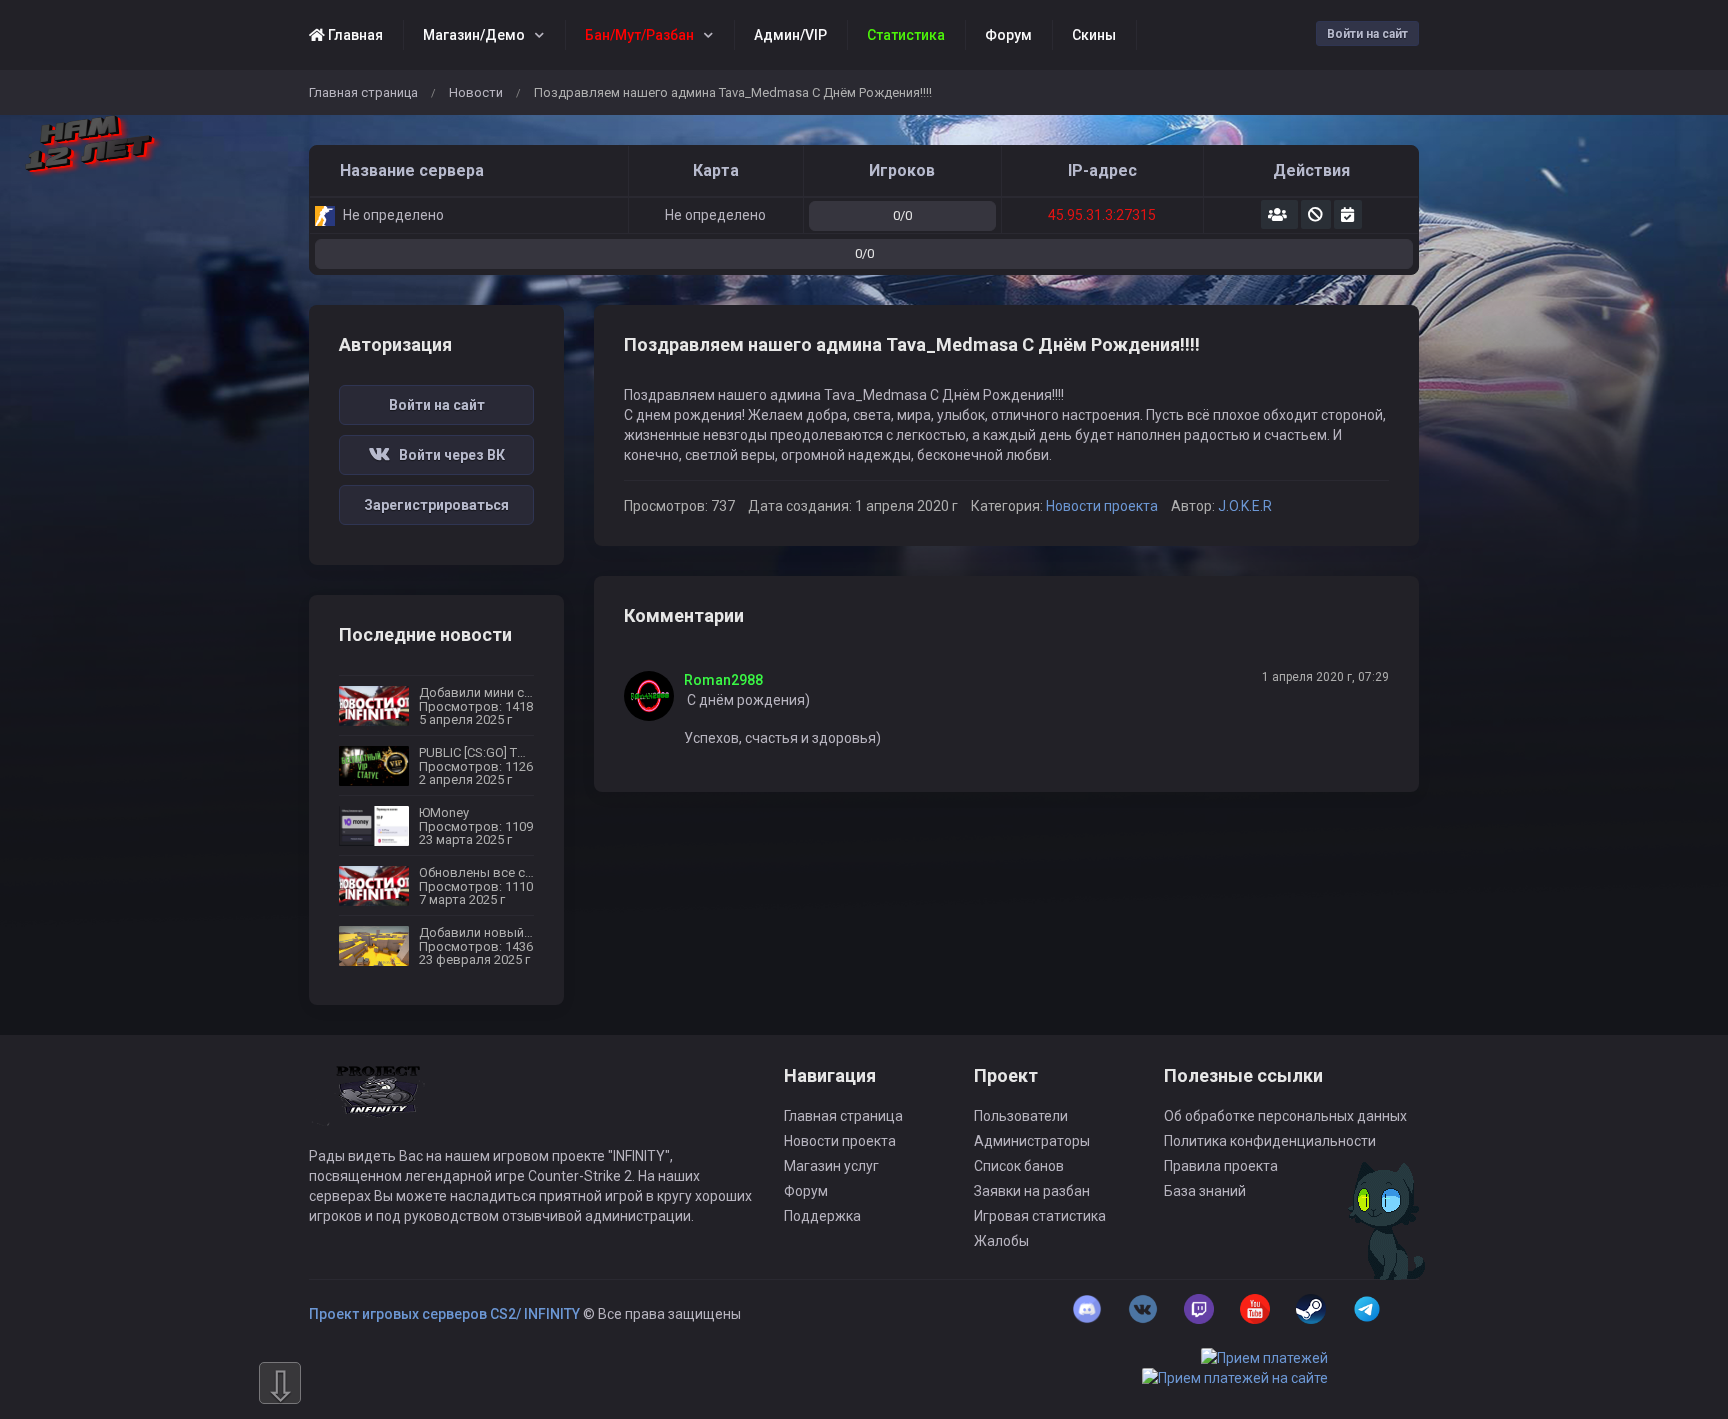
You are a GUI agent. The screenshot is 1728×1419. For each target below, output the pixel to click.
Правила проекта (1221, 1166)
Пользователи (1021, 1116)
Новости (476, 92)
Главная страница (363, 92)
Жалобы (1001, 1241)
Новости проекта (1102, 506)
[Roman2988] (654, 696)
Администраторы (1032, 1141)
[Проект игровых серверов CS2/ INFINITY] (379, 1105)
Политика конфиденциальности (1270, 1141)
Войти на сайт (1367, 34)
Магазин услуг (831, 1166)
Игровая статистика (1040, 1216)
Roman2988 (723, 680)
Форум (806, 1191)
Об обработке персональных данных (1285, 1116)
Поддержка (822, 1216)
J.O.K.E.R (1245, 506)
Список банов (1019, 1166)
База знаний (1205, 1191)
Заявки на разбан (1032, 1191)
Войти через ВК (447, 455)
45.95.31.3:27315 (1102, 215)
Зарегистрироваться (436, 505)
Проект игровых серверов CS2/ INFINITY (444, 1314)
